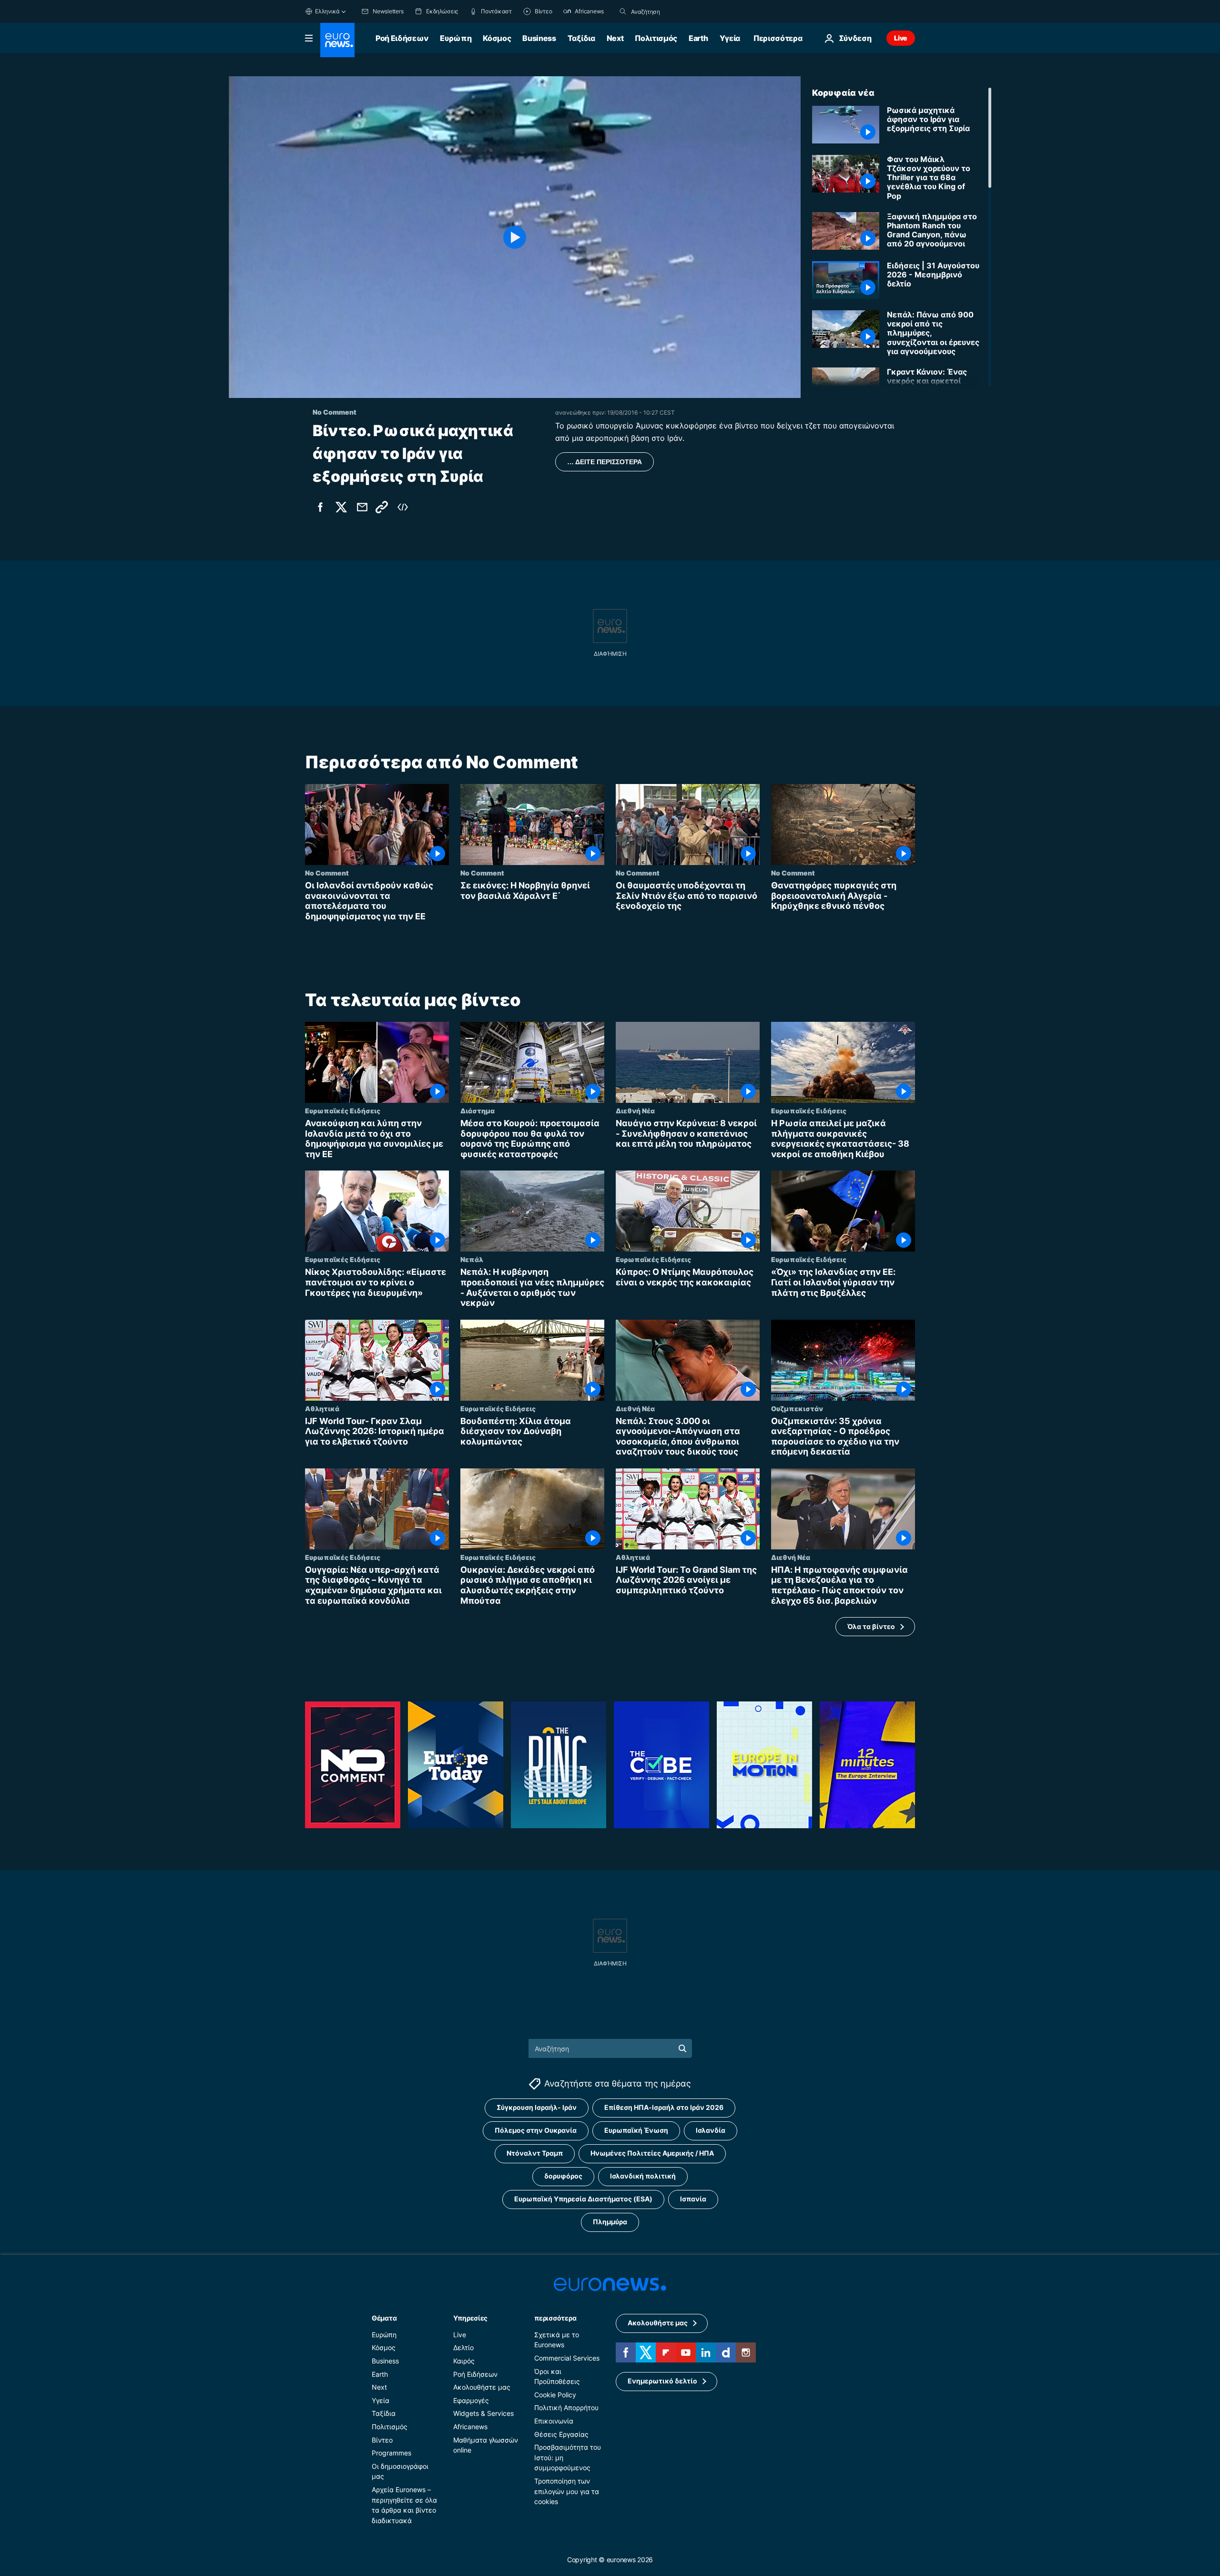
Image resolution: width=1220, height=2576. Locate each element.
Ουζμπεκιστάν (797, 1408)
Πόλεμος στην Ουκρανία (536, 2131)
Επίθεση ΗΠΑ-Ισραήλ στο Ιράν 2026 (664, 2108)
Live (901, 38)
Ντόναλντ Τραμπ (535, 2153)
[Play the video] (515, 237)
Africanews (470, 2427)
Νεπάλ (472, 1260)
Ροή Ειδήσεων (402, 38)
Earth (698, 38)
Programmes (391, 2453)
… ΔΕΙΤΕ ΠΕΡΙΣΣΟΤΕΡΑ (605, 462)
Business (539, 38)
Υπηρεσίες (470, 2318)
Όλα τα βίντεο (871, 1626)
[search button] (623, 11)
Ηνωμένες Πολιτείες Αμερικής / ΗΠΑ (652, 2153)
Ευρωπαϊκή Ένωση (636, 2131)
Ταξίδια (581, 38)
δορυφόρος (563, 2176)
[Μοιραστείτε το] (362, 507)
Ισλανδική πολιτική (643, 2176)
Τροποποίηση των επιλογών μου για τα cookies (567, 2491)
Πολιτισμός (656, 38)
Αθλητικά (322, 1408)
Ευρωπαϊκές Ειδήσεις (343, 1111)
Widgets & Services (483, 2414)
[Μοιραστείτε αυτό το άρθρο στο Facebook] (320, 507)
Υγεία (730, 38)
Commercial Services (567, 2358)
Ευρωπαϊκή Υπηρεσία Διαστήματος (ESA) (583, 2199)
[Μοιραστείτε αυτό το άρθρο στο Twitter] (341, 507)
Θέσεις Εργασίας (561, 2434)
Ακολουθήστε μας (482, 2387)
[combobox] (671, 11)
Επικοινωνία (554, 2421)
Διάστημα (478, 1111)
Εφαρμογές (471, 2400)
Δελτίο (463, 2348)
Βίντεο (382, 2440)
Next (615, 38)
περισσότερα (555, 2318)
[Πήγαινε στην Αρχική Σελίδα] (337, 40)
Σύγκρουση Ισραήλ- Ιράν (537, 2108)
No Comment (327, 873)
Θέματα (384, 2318)
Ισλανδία (711, 2131)
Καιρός (464, 2361)
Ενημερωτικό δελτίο (662, 2381)
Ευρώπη (456, 38)
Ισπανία (693, 2199)
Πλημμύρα (610, 2222)
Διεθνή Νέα (635, 1111)
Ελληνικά (327, 11)
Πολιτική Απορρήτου (566, 2408)
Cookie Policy (555, 2395)
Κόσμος (497, 38)
